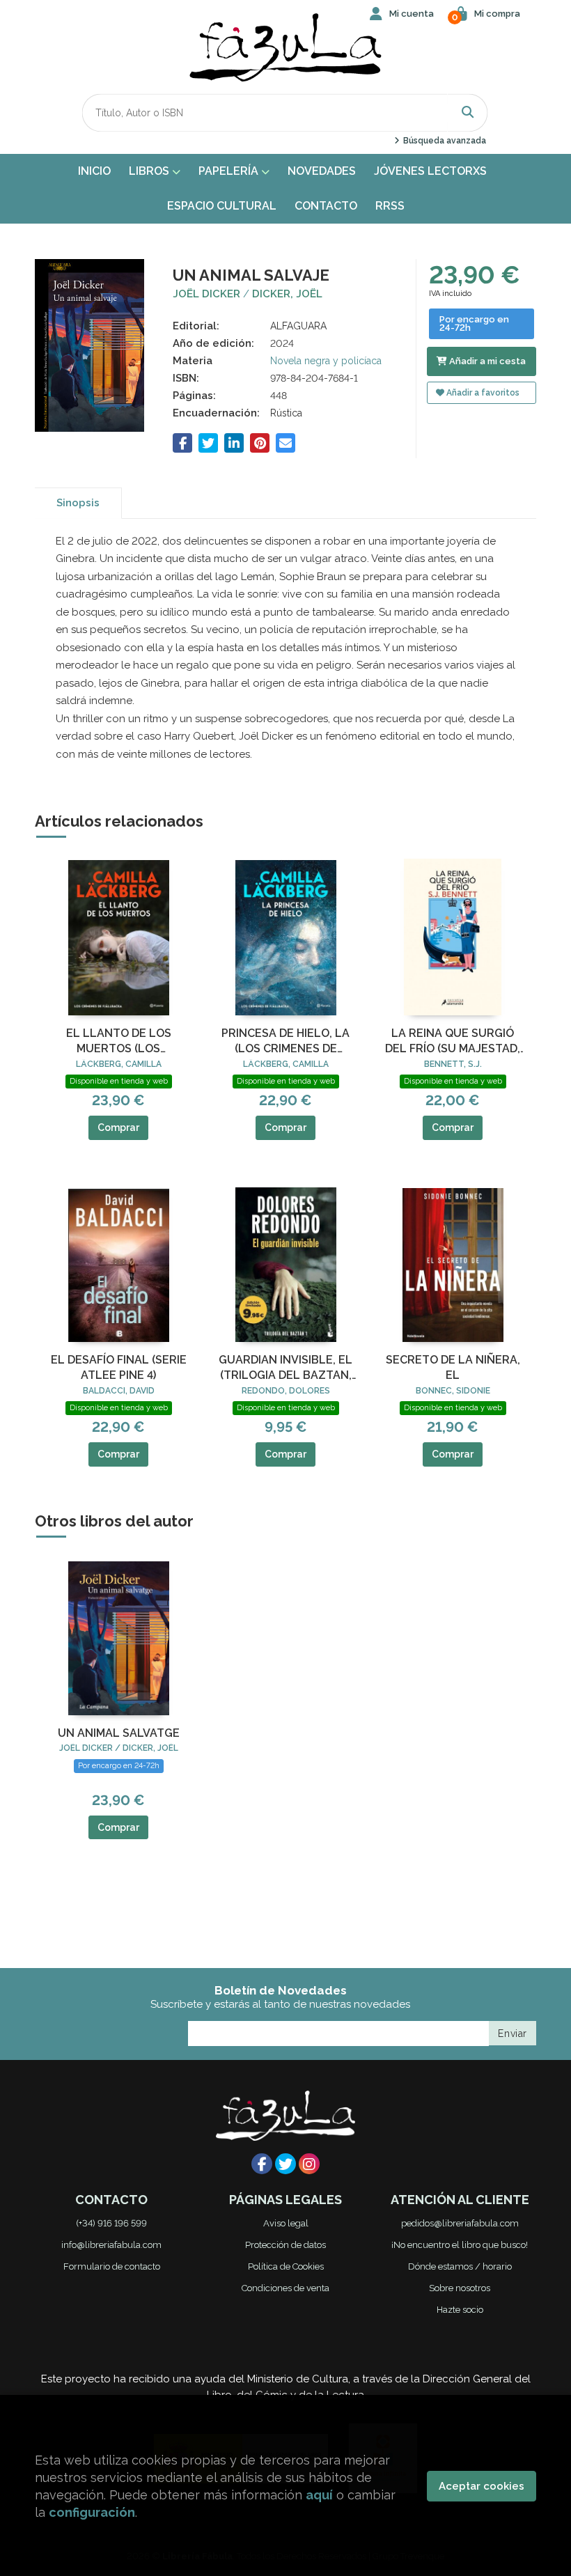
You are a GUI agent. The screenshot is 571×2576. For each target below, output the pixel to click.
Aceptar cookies (482, 2486)
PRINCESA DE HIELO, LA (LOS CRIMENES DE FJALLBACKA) (285, 1042)
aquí (319, 2495)
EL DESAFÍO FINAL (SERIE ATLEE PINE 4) (119, 1367)
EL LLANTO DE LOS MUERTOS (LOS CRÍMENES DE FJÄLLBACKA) (119, 1042)
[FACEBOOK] (262, 2164)
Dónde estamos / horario (460, 2266)
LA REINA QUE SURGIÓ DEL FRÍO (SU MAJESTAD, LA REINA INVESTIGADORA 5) (453, 1042)
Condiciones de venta (285, 2288)
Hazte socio (460, 2310)
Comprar (118, 1127)
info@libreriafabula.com (111, 2245)
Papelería (230, 171)
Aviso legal (286, 2223)
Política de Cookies (286, 2266)
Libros (150, 171)
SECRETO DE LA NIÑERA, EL (453, 1367)
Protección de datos (285, 2245)
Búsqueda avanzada (443, 141)
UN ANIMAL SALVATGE (119, 1733)
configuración (92, 2512)
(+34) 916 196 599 (111, 2223)
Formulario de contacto (112, 2266)
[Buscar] (468, 112)
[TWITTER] (285, 2164)
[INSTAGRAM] (309, 2164)
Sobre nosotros (460, 2288)
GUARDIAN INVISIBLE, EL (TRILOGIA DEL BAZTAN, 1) (285, 1368)
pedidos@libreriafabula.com (460, 2223)
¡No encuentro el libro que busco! (460, 2245)
